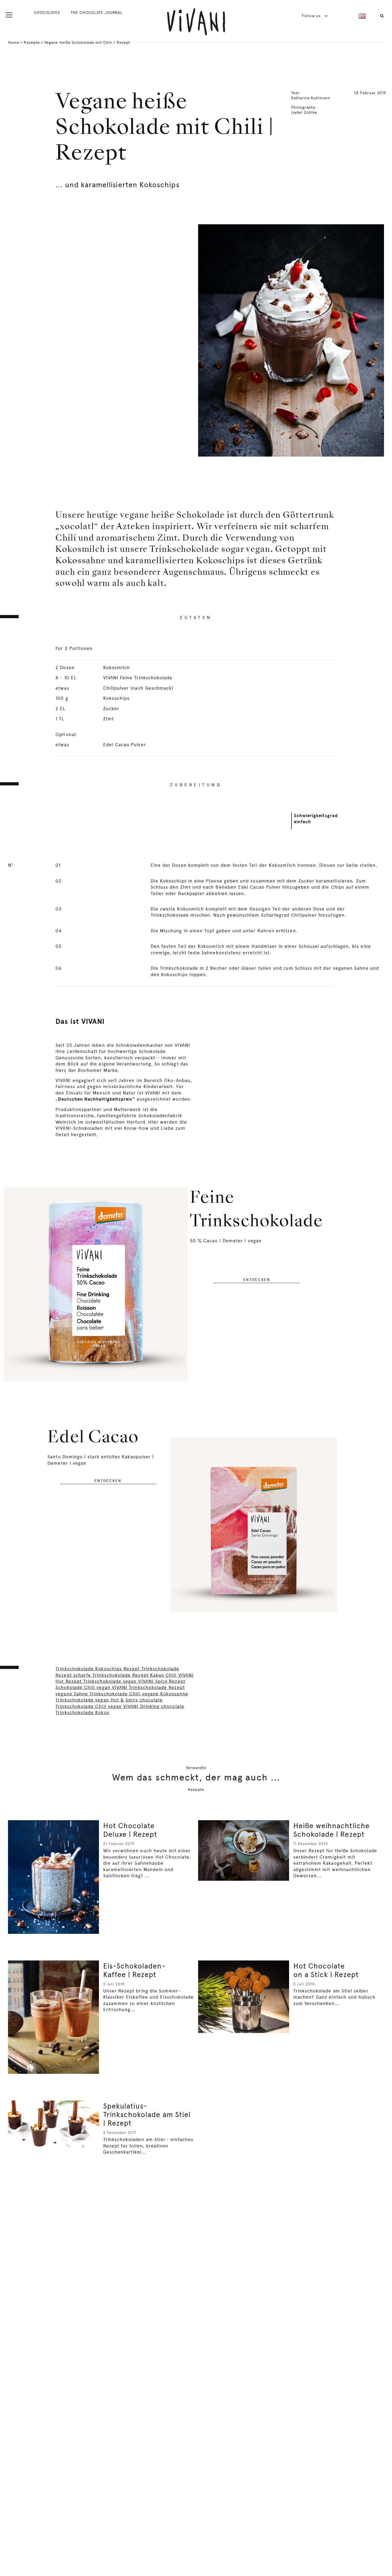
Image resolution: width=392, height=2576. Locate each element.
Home (14, 42)
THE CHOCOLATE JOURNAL (97, 13)
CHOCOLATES (47, 13)
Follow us (312, 16)
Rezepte (32, 42)
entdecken (257, 1280)
